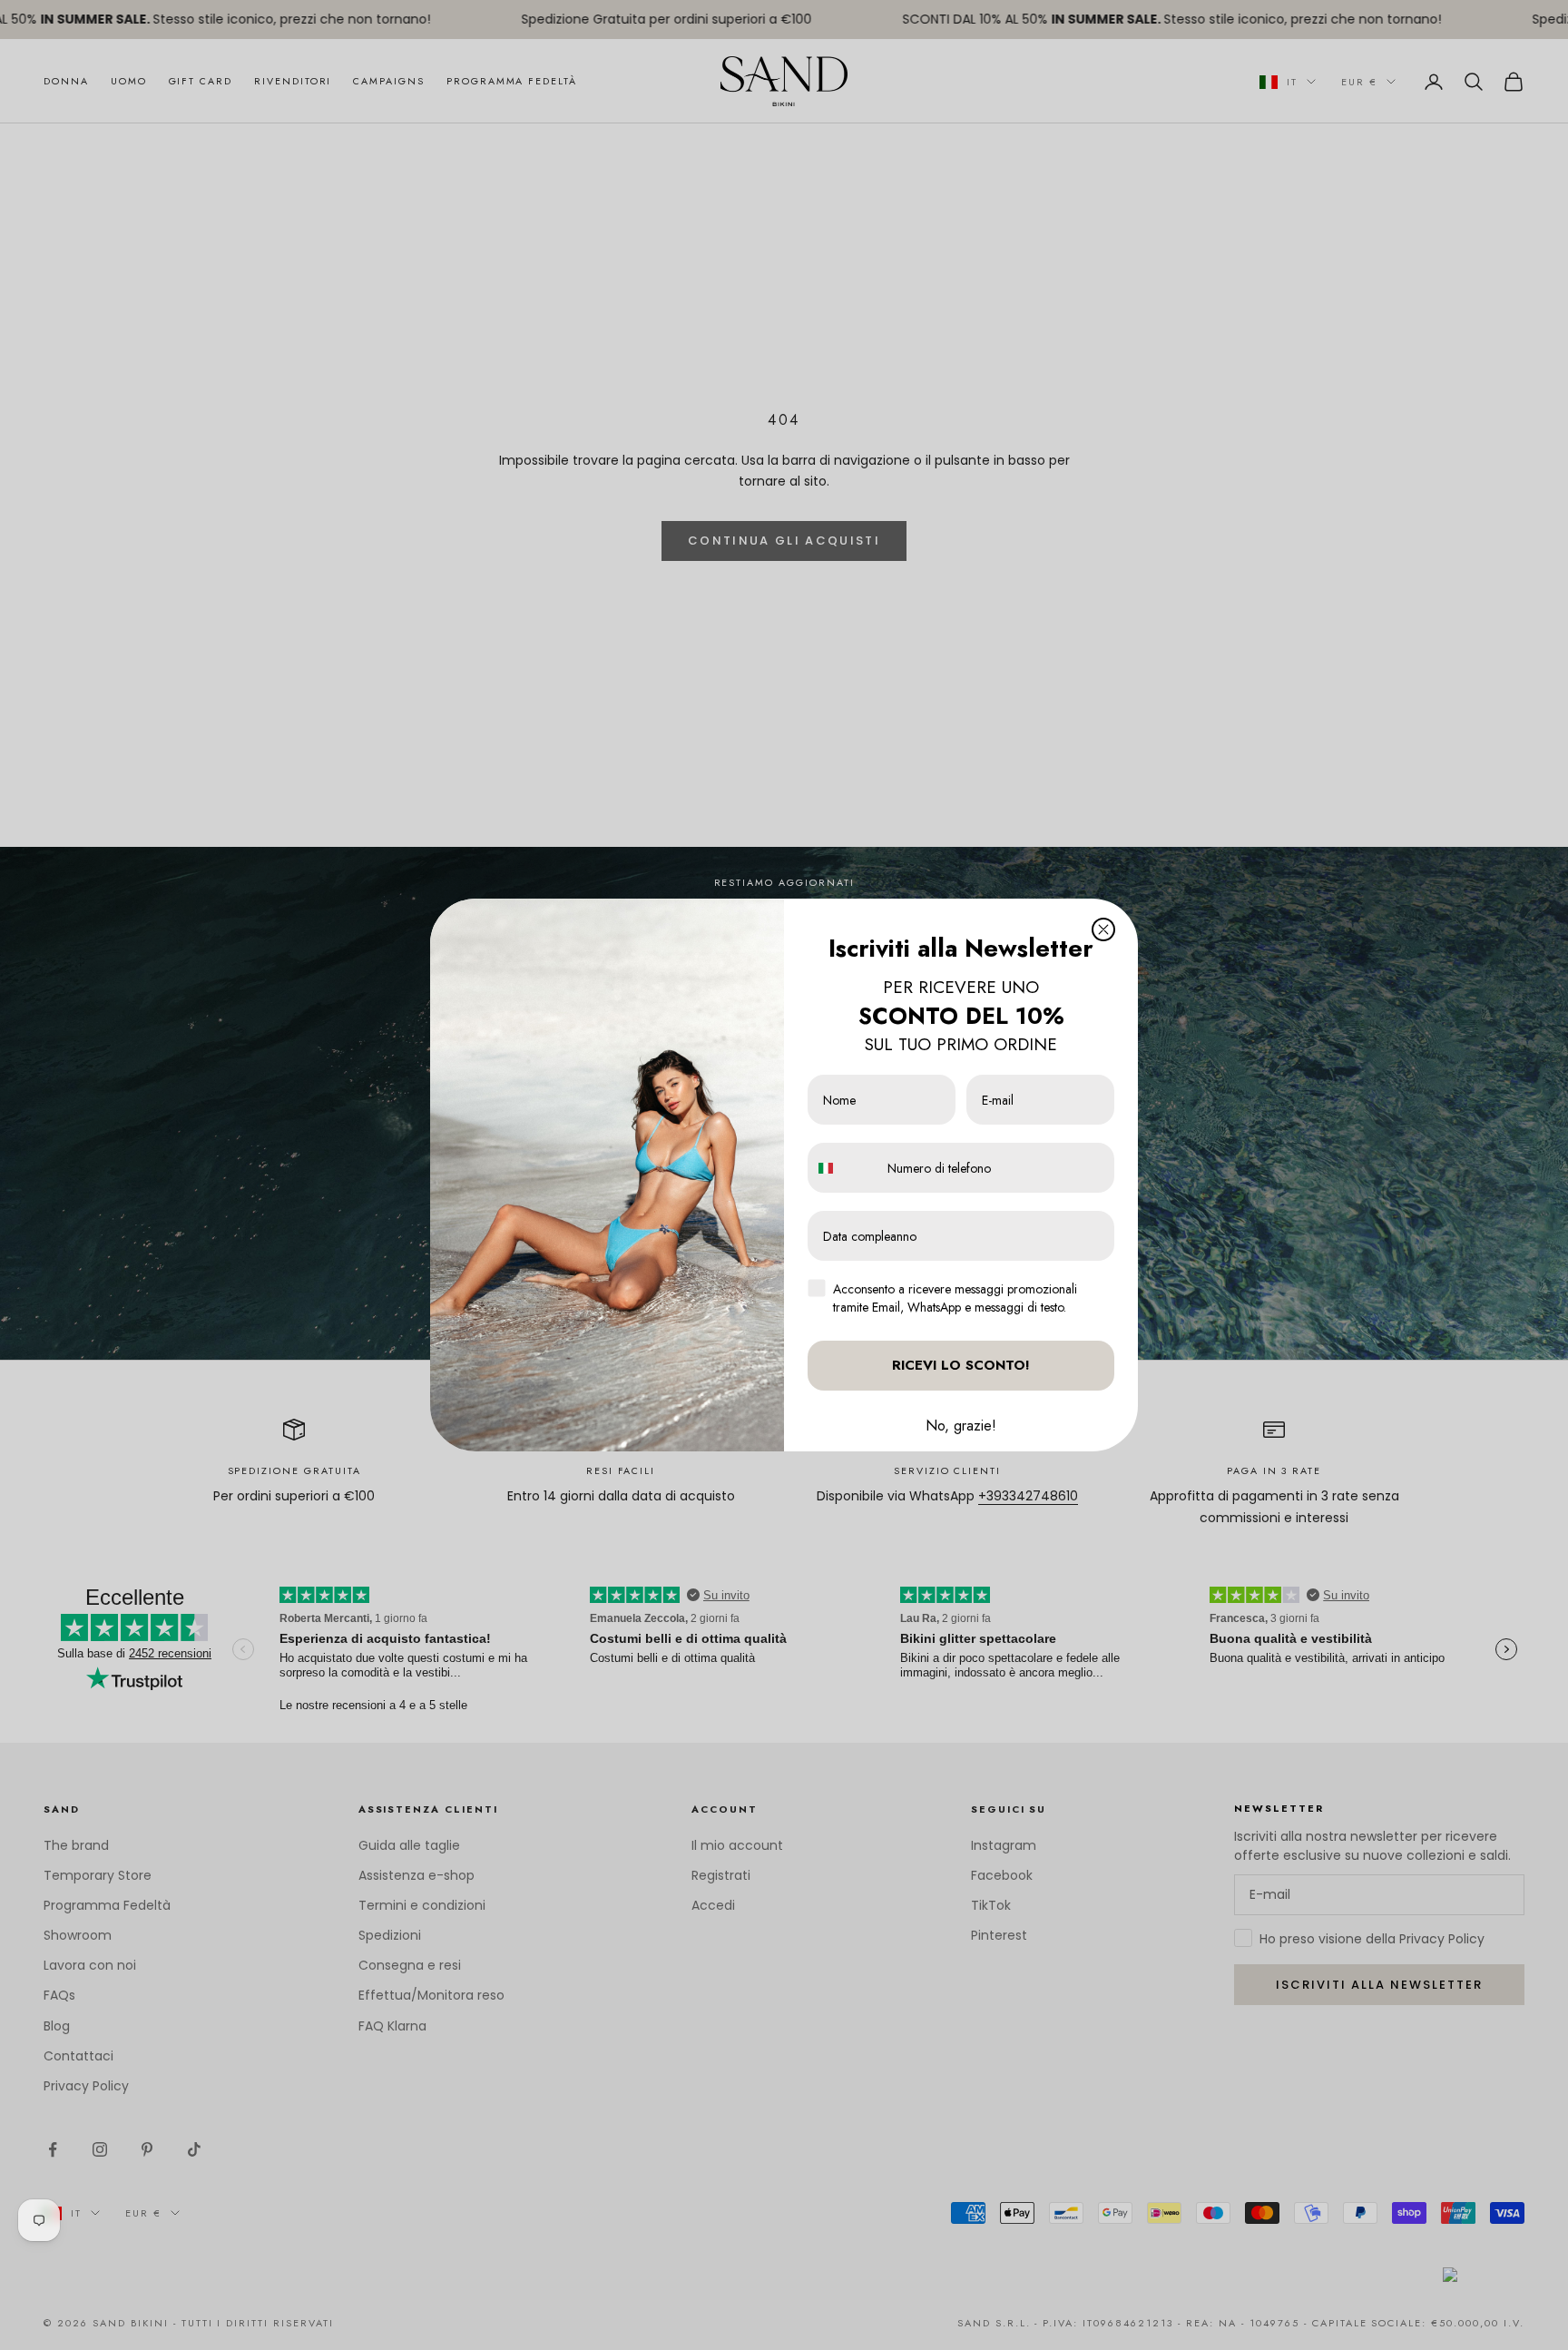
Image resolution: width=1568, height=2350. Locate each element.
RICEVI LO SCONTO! (961, 1365)
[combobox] (843, 1168)
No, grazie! (961, 1426)
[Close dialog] (1103, 929)
